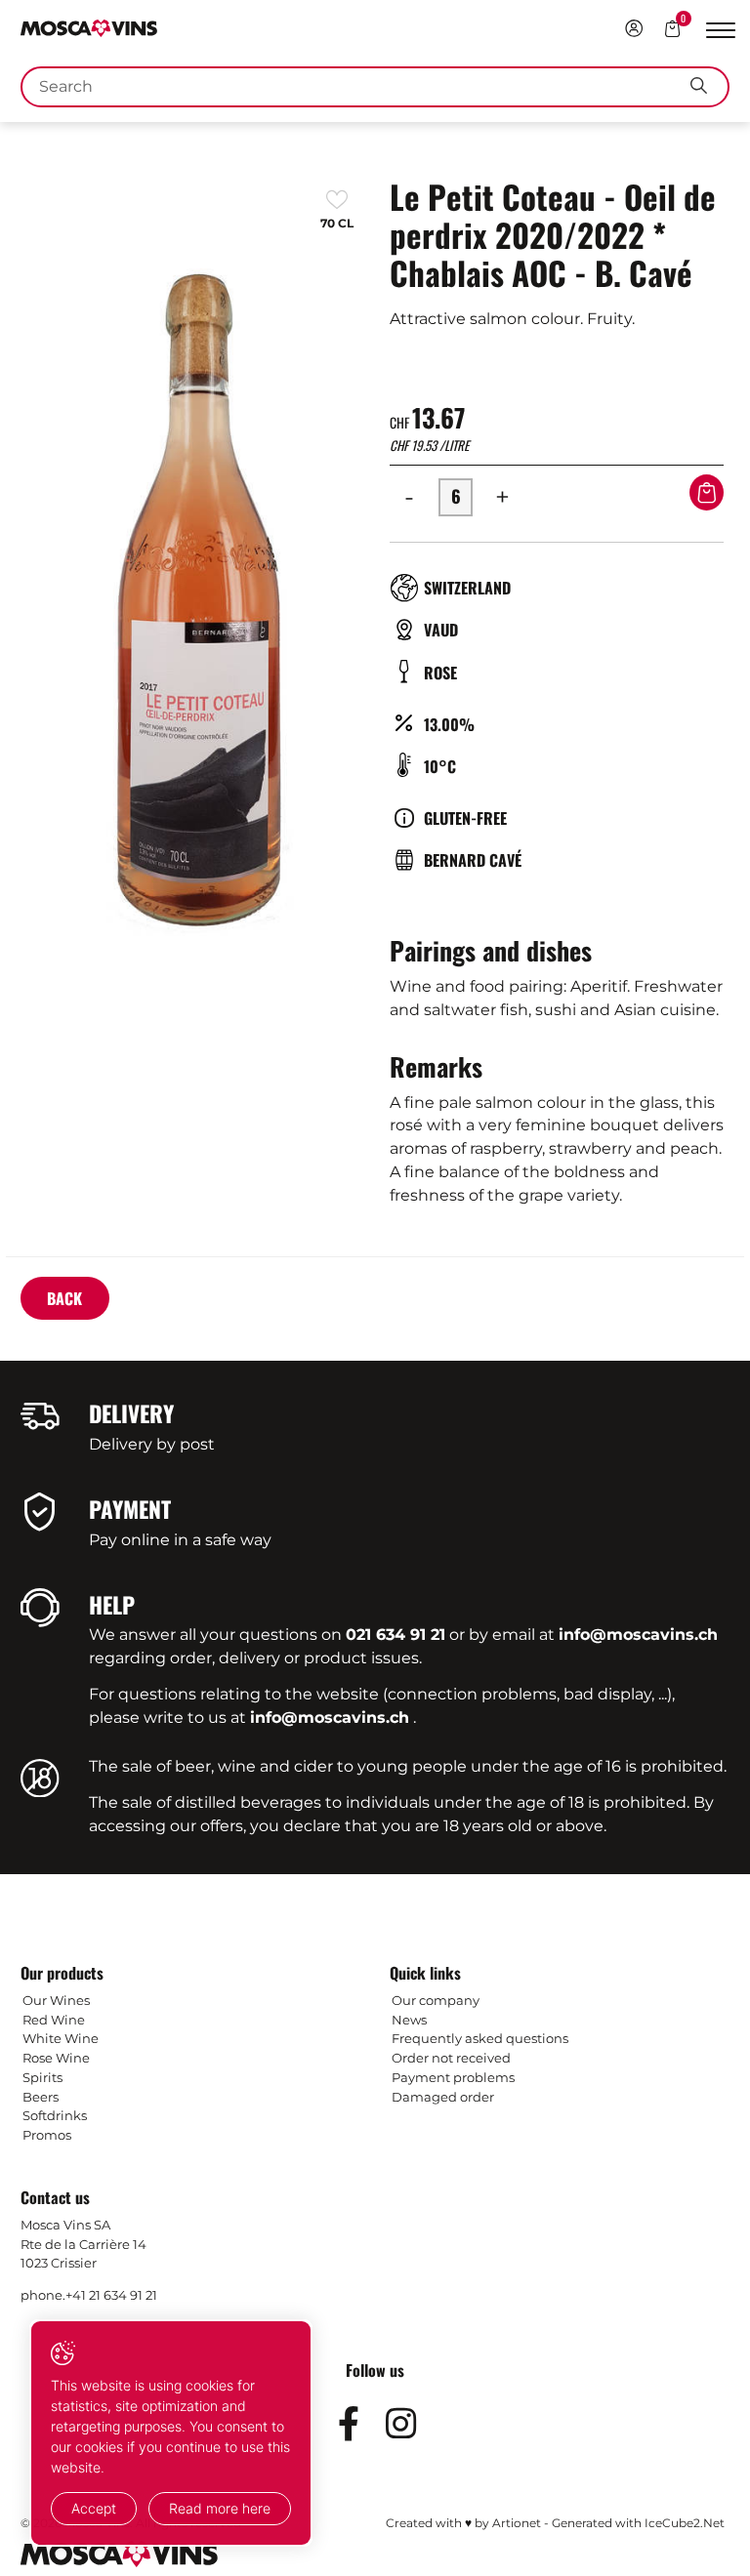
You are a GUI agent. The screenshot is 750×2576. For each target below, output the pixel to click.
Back (64, 1298)
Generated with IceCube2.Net (638, 2523)
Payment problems (453, 2077)
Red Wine (54, 2020)
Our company (436, 2000)
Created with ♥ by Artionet (463, 2523)
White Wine (61, 2038)
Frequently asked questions (480, 2038)
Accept (94, 2508)
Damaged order (443, 2097)
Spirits (42, 2077)
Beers (41, 2097)
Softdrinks (55, 2115)
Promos (47, 2135)
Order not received (451, 2058)
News (409, 2020)
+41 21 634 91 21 (111, 2295)
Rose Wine (56, 2058)
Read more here (220, 2508)
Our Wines (56, 2000)
